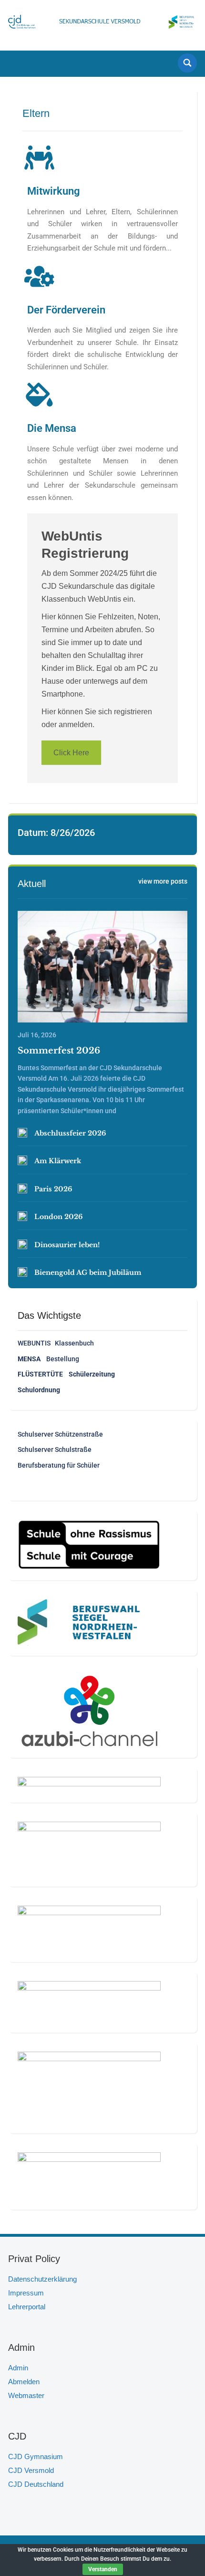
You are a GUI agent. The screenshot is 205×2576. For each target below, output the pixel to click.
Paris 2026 (53, 1189)
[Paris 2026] (22, 1189)
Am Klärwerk (58, 1161)
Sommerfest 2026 (59, 1051)
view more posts (163, 881)
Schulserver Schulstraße (55, 1450)
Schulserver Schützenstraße (60, 1434)
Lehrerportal (27, 2307)
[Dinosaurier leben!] (22, 1244)
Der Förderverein (66, 310)
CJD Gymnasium (36, 2456)
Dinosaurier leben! (67, 1245)
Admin (18, 2368)
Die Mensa (52, 428)
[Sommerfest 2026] (102, 967)
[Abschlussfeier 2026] (22, 1133)
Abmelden (24, 2382)
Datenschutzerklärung (42, 2279)
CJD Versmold (31, 2470)
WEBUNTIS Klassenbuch (56, 1343)
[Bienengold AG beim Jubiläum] (22, 1272)
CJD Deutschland (36, 2484)
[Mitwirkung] (39, 157)
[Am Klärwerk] (22, 1160)
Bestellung (48, 1359)
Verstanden (103, 2569)
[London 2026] (22, 1216)
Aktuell (32, 884)
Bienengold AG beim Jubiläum (88, 1272)
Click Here (71, 753)
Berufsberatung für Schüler (59, 1465)
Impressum (26, 2293)
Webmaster (26, 2395)
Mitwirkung (54, 191)
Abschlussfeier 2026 (70, 1133)
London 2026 (58, 1217)
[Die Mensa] (39, 395)
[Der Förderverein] (39, 276)
